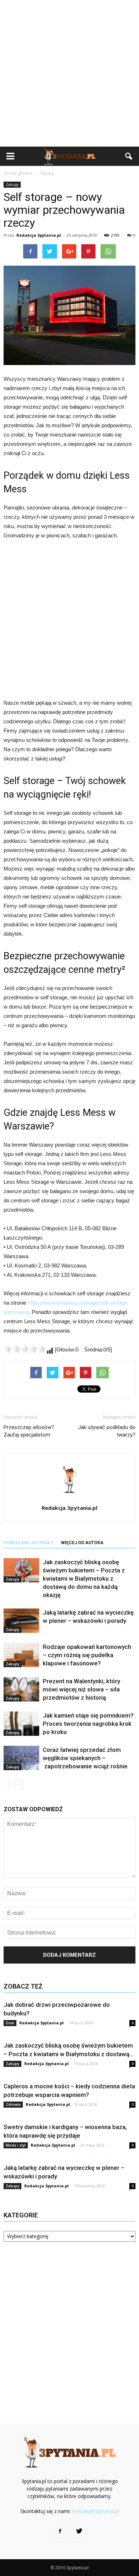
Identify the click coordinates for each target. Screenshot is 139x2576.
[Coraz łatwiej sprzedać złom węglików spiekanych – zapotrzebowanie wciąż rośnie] (21, 1758)
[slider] (25, 1349)
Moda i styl (16, 2145)
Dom (10, 2023)
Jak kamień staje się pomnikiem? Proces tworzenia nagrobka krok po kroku (88, 1724)
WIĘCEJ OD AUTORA (82, 1543)
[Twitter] (79, 2531)
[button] (129, 156)
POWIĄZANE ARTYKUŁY (29, 1543)
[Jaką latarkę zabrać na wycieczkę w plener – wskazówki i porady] (21, 1621)
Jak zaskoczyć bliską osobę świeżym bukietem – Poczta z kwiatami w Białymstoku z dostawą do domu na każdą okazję (84, 1578)
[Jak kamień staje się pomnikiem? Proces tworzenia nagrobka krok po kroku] (21, 1724)
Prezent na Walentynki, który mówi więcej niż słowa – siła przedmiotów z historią (81, 1689)
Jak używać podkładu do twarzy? (107, 1431)
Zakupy (12, 184)
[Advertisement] (69, 73)
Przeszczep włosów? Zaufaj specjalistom (29, 1431)
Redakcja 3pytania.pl (39, 235)
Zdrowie (13, 2104)
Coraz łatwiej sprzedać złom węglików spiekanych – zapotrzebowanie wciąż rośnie (85, 1758)
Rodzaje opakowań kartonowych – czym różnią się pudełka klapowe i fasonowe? (87, 1655)
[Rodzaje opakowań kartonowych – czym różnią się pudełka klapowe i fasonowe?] (21, 1655)
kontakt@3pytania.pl (95, 2511)
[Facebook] (60, 2531)
